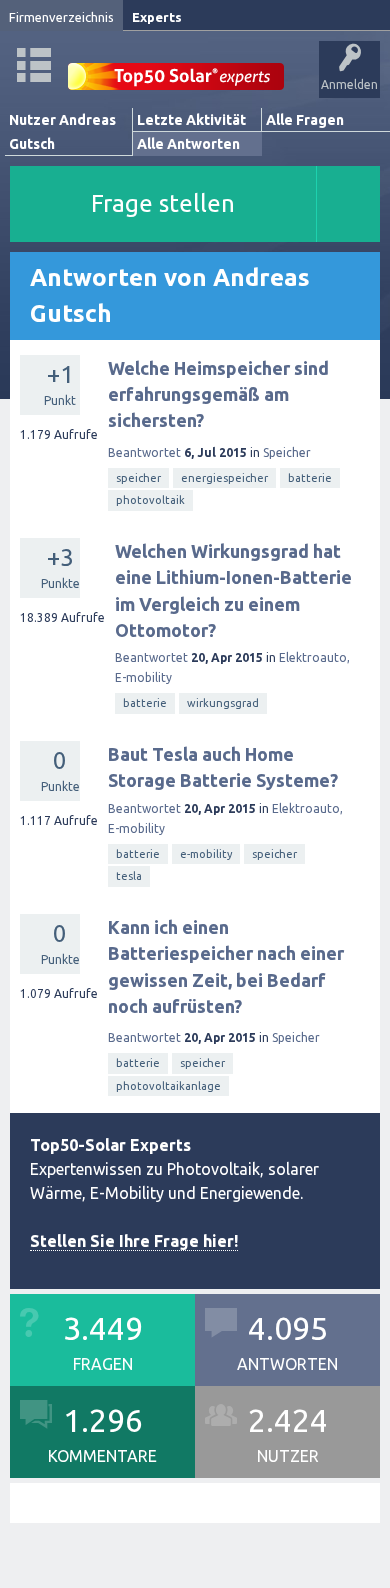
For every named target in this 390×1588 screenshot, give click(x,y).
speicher (138, 478)
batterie (310, 478)
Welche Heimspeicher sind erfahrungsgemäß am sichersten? (218, 394)
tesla (129, 876)
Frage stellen (163, 203)
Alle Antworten (188, 144)
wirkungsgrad (223, 703)
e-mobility (206, 854)
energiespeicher (224, 478)
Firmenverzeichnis (61, 17)
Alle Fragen (305, 120)
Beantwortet (144, 452)
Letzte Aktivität (191, 120)
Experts (157, 17)
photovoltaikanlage (168, 1086)
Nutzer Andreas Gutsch (62, 132)
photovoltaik (150, 500)
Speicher (287, 452)
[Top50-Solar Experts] (176, 65)
